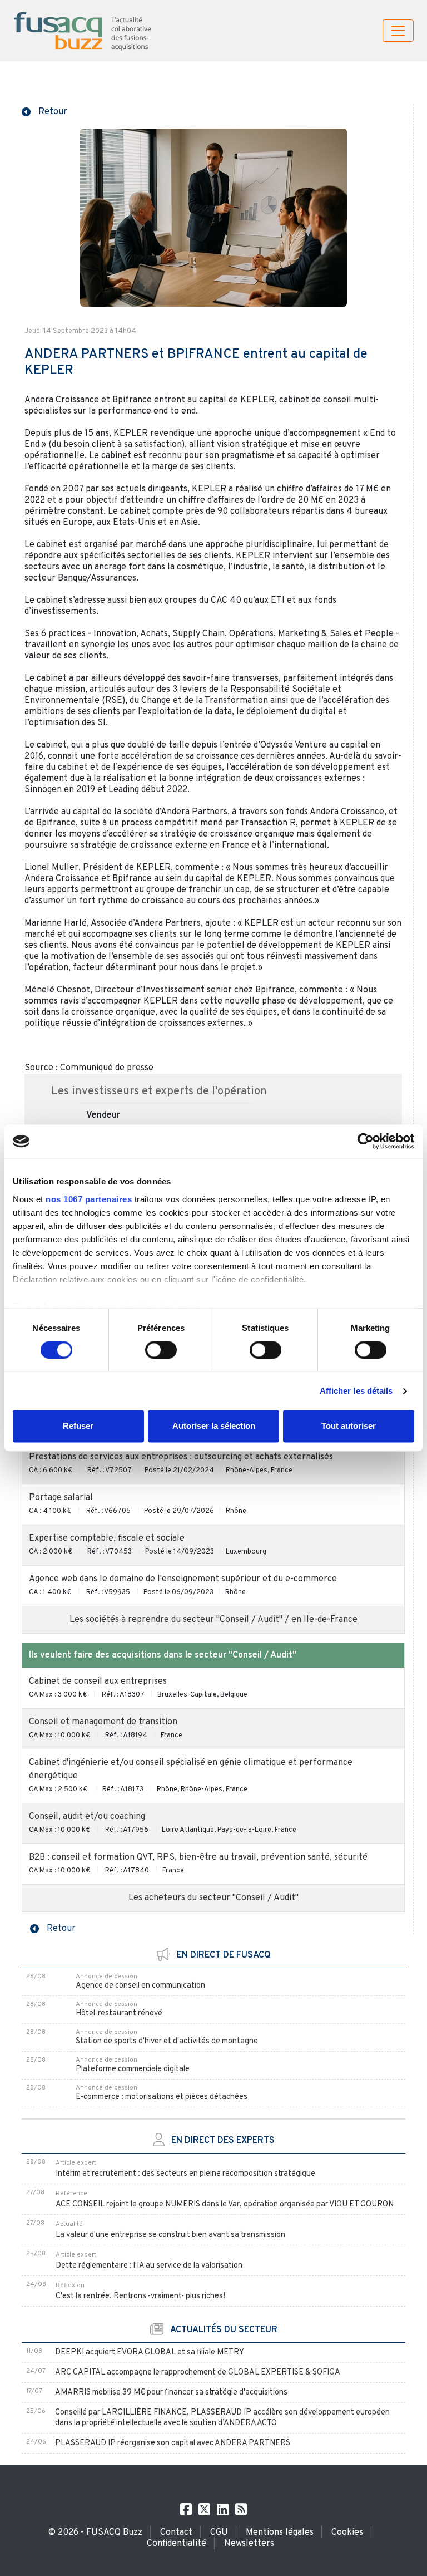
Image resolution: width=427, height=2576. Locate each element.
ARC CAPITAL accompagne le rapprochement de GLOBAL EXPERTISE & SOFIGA (198, 2373)
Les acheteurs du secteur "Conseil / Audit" (213, 1898)
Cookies (347, 2533)
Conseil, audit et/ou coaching (87, 1817)
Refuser (78, 1426)
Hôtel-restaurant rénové (119, 2014)
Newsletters (249, 2544)
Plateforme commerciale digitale (133, 2069)
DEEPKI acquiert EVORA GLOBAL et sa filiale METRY (150, 2353)
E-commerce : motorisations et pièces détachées (162, 2097)
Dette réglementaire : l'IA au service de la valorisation (149, 2266)
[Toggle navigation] (398, 31)
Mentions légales (280, 2533)
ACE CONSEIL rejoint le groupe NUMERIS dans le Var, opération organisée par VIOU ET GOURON (225, 2204)
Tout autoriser (349, 1426)
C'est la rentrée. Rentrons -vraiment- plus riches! (140, 2296)
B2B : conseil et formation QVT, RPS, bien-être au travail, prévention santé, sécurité (198, 1857)
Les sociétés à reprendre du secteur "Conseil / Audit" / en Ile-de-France (213, 1620)
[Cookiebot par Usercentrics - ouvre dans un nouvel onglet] (366, 1141)
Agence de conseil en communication (140, 1986)
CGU (219, 2533)
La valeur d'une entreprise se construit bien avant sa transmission (170, 2235)
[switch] (161, 1350)
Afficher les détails (356, 1391)
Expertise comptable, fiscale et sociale (107, 1538)
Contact (176, 2533)
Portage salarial (61, 1498)
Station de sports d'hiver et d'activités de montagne (167, 2041)
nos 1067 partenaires (89, 1199)
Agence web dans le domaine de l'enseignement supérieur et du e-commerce (183, 1579)
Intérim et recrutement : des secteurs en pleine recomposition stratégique (185, 2174)
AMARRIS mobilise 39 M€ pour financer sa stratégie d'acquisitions (171, 2393)
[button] (44, 111)
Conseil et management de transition (103, 1722)
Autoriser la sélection (214, 1426)
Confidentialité (177, 2544)
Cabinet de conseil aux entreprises (98, 1682)
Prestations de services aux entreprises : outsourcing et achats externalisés (181, 1457)
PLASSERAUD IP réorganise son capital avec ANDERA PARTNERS (173, 2443)
